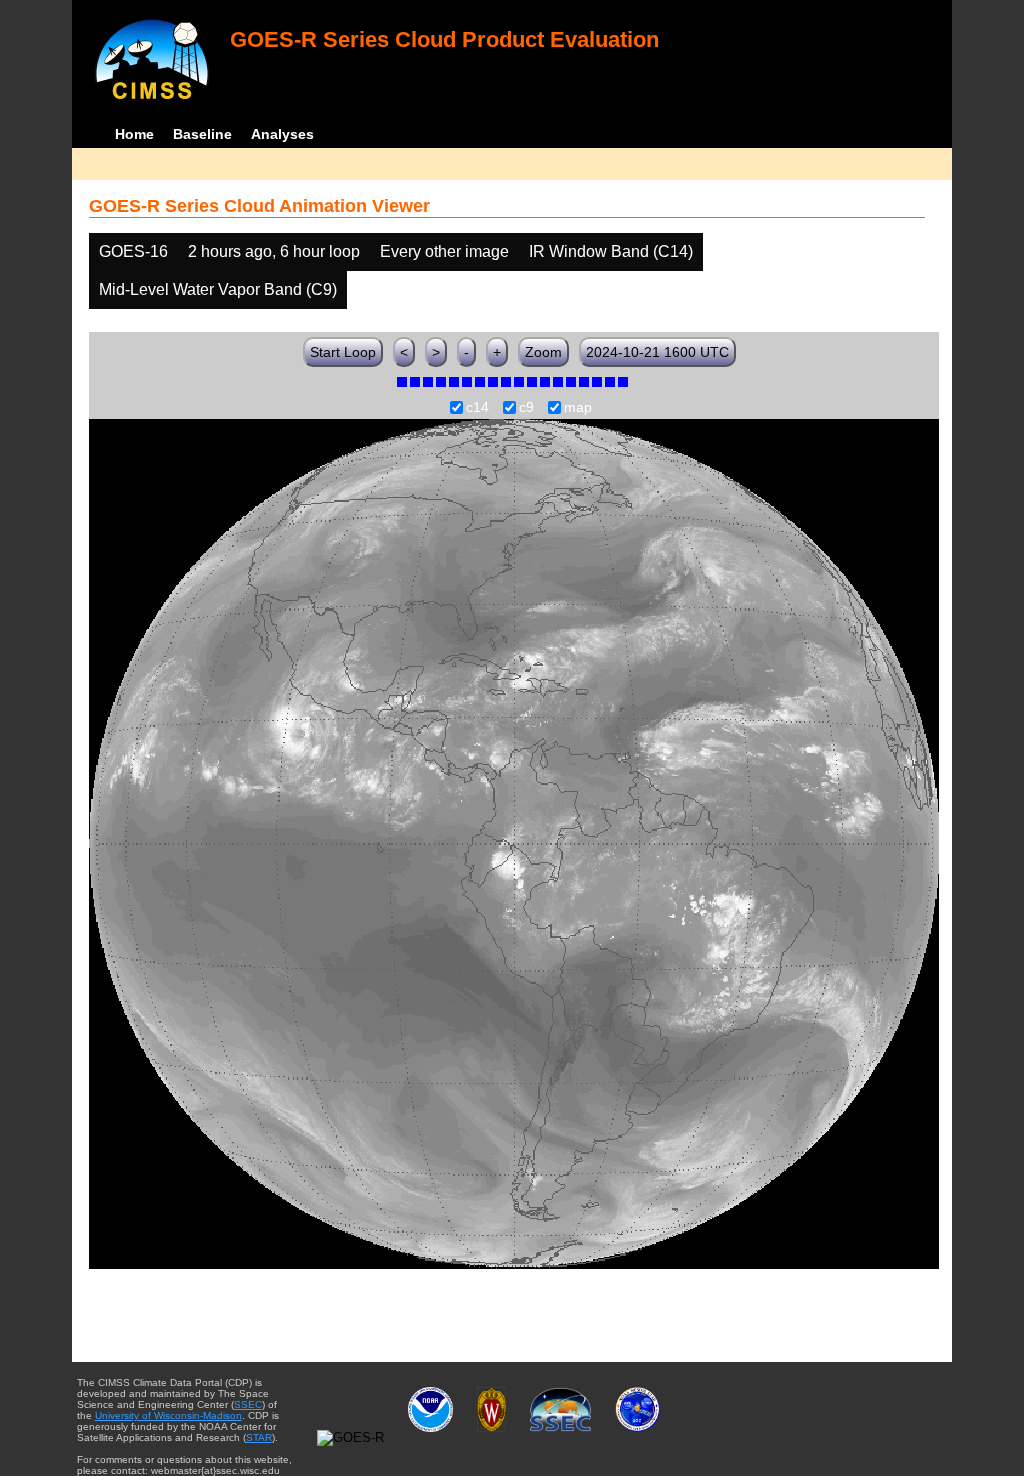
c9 (526, 408)
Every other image (444, 251)
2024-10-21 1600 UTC (657, 352)
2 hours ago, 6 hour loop (274, 251)
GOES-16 (133, 251)
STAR (259, 1437)
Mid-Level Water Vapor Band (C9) (218, 289)
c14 (477, 408)
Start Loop (343, 352)
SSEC (248, 1404)
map (578, 408)
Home (134, 134)
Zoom (543, 352)
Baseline (202, 134)
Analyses (282, 134)
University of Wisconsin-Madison (168, 1415)
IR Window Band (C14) (611, 251)
